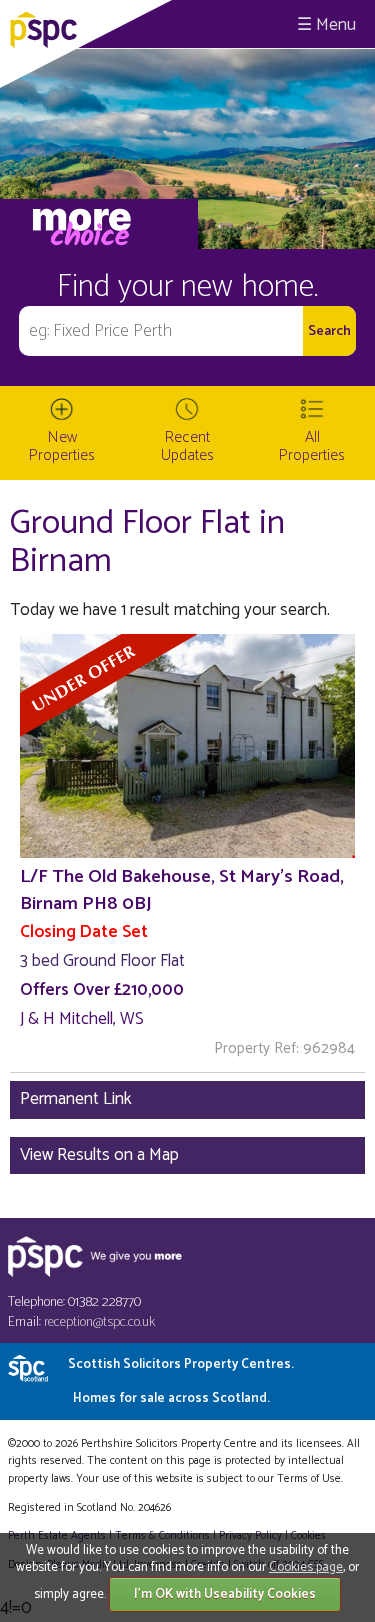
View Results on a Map (99, 1155)
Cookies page (306, 1567)
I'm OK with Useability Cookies (225, 1594)
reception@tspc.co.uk (99, 1322)
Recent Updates (187, 446)
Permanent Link (76, 1099)
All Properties (312, 446)
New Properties (62, 446)
